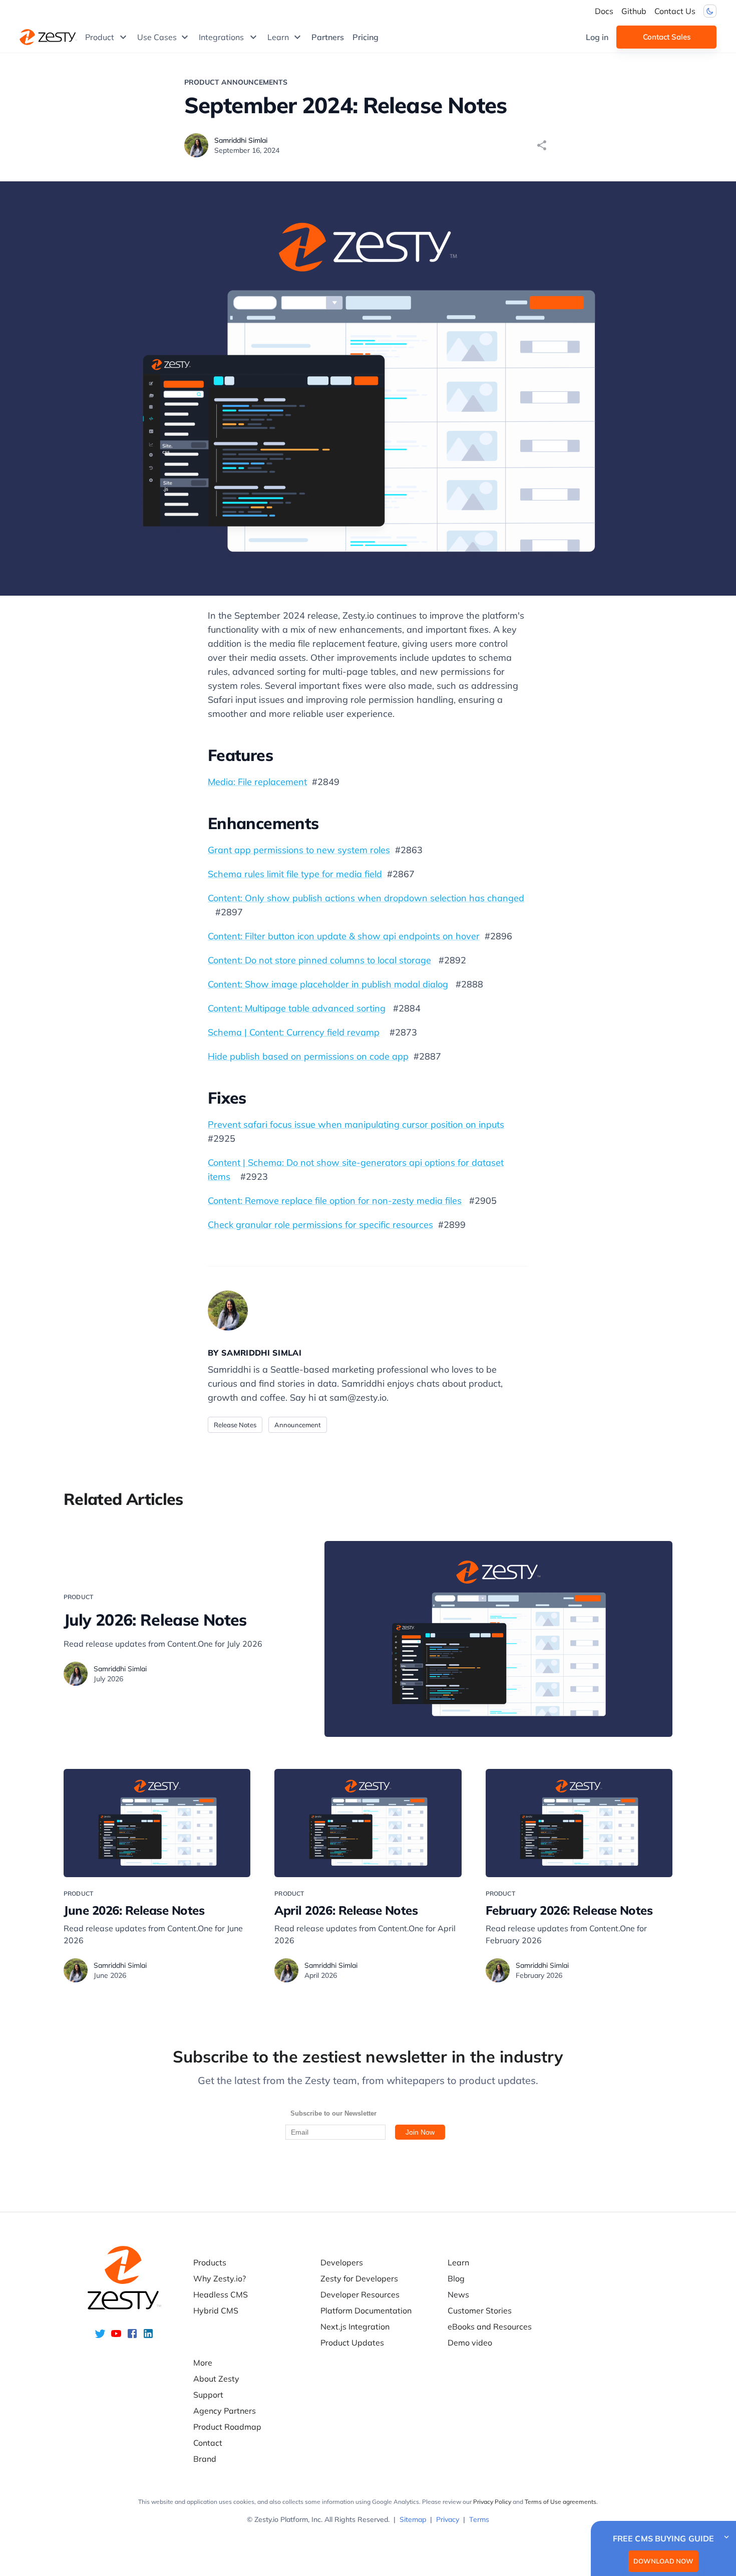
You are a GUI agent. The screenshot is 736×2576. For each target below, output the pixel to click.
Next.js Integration (355, 2327)
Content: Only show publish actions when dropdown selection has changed (366, 898)
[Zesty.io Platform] (48, 37)
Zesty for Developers (359, 2278)
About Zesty (216, 2379)
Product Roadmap (227, 2427)
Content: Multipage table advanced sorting (297, 1008)
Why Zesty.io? (220, 2278)
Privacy (448, 2519)
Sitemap (413, 2519)
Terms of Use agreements (561, 2502)
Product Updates (352, 2343)
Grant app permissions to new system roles (299, 850)
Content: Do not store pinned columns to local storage (319, 960)
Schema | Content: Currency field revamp (294, 1032)
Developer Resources (360, 2294)
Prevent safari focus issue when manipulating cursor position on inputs (356, 1124)
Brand (205, 2459)
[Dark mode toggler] (710, 11)
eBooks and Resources (490, 2327)
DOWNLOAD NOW (663, 2561)
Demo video (470, 2343)
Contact (208, 2443)
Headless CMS (221, 2294)
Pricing (365, 37)
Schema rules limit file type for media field (295, 874)
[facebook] (132, 2337)
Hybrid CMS (216, 2310)
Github (634, 11)
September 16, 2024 (247, 150)
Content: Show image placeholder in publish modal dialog (328, 984)
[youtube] (116, 2337)
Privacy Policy (492, 2502)
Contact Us (675, 11)
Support (208, 2395)
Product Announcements (236, 82)
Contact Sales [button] (667, 37)
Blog (456, 2278)
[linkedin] (148, 2337)
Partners (328, 37)
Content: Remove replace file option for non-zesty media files (335, 1201)
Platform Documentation (366, 2310)
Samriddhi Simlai (241, 140)
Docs (604, 11)
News (458, 2294)
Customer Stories (480, 2310)
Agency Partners (225, 2411)
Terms (479, 2519)
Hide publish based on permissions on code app (308, 1056)
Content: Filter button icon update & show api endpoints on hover (344, 936)
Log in (597, 37)
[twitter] (100, 2337)
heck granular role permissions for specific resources (323, 1225)
